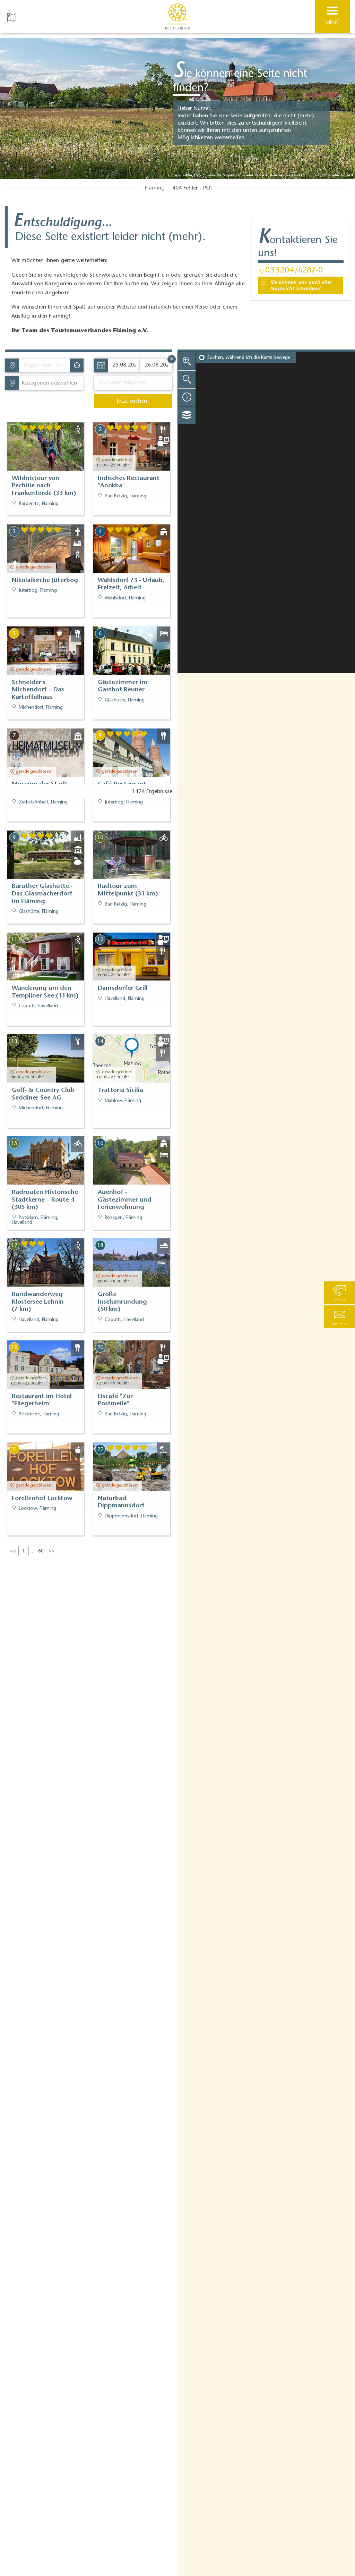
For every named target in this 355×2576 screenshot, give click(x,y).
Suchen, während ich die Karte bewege (249, 358)
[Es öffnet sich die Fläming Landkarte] (12, 17)
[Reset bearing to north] (187, 397)
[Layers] (187, 415)
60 (41, 1551)
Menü (332, 23)
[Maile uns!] (300, 285)
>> (51, 1551)
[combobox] (44, 365)
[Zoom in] (187, 361)
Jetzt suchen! (133, 401)
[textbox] (48, 383)
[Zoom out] (187, 379)
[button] (339, 1317)
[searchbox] (46, 365)
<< (13, 1551)
